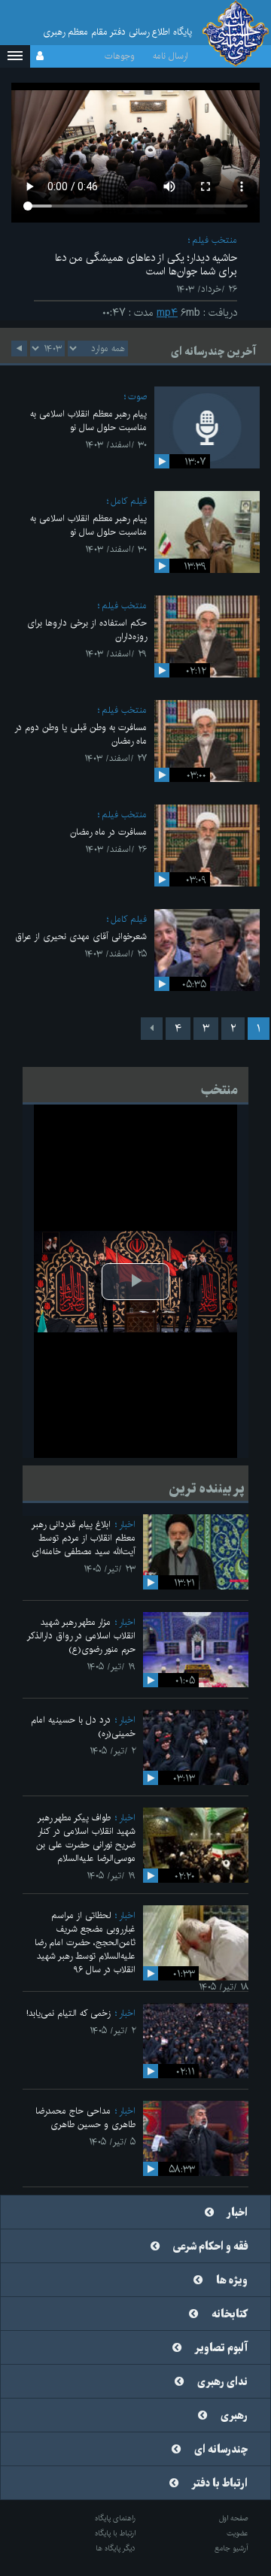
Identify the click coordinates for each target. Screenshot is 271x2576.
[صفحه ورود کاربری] (40, 56)
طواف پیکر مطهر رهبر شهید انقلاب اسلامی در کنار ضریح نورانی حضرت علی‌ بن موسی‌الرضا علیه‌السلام (86, 1838)
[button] (15, 56)
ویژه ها (232, 2281)
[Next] (152, 1029)
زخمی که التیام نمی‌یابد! (69, 2013)
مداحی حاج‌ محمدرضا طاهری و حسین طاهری (85, 2118)
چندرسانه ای (221, 2450)
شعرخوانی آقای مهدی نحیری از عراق (81, 936)
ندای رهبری (222, 2382)
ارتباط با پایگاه (115, 2533)
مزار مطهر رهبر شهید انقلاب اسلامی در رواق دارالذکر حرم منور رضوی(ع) (81, 1636)
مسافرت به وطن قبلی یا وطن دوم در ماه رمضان (81, 734)
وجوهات (120, 56)
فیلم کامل (129, 501)
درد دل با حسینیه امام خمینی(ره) (83, 1727)
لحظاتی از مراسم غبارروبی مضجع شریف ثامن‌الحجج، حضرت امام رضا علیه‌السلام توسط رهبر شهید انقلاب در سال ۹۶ (85, 1943)
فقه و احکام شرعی (210, 2247)
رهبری (234, 2416)
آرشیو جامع (231, 2548)
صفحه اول (234, 2518)
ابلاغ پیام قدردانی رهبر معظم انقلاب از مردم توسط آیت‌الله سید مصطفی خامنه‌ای (84, 1538)
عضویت (238, 2533)
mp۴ (167, 313)
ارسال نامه (171, 56)
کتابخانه (230, 2314)
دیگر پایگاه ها (116, 2548)
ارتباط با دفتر (220, 2484)
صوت (137, 397)
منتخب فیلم (215, 240)
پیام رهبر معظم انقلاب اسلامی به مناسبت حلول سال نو (88, 421)
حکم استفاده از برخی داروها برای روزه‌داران (87, 630)
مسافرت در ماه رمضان (108, 832)
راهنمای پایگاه (115, 2518)
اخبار (127, 1524)
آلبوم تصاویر (221, 2348)
